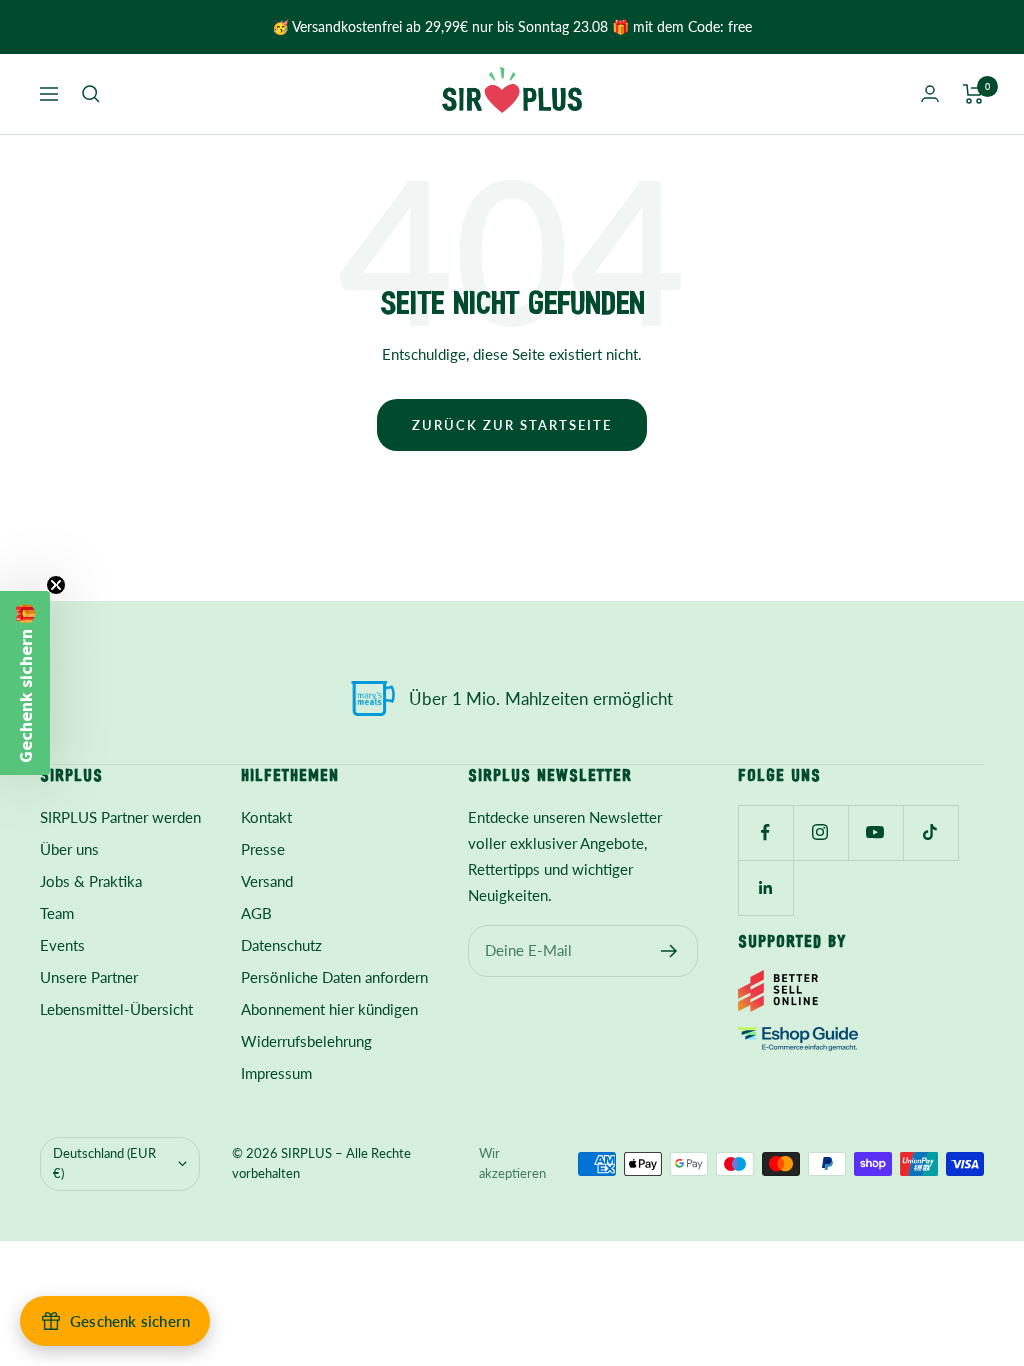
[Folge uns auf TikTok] (930, 832)
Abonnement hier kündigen (329, 1009)
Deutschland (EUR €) (104, 1163)
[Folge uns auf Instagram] (820, 832)
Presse (263, 849)
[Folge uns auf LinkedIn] (765, 887)
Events (62, 945)
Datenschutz (281, 945)
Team (57, 913)
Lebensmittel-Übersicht (116, 1009)
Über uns (69, 849)
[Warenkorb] (973, 94)
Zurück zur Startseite (512, 425)
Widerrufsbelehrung (306, 1041)
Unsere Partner (89, 977)
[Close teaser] (56, 585)
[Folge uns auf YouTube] (875, 832)
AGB (256, 913)
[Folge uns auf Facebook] (765, 832)
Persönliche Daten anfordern (334, 977)
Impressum (276, 1073)
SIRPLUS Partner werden (120, 817)
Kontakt (266, 817)
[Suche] (91, 94)
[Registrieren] (669, 951)
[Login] (930, 93)
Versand (267, 881)
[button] (25, 683)
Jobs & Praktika (91, 881)
